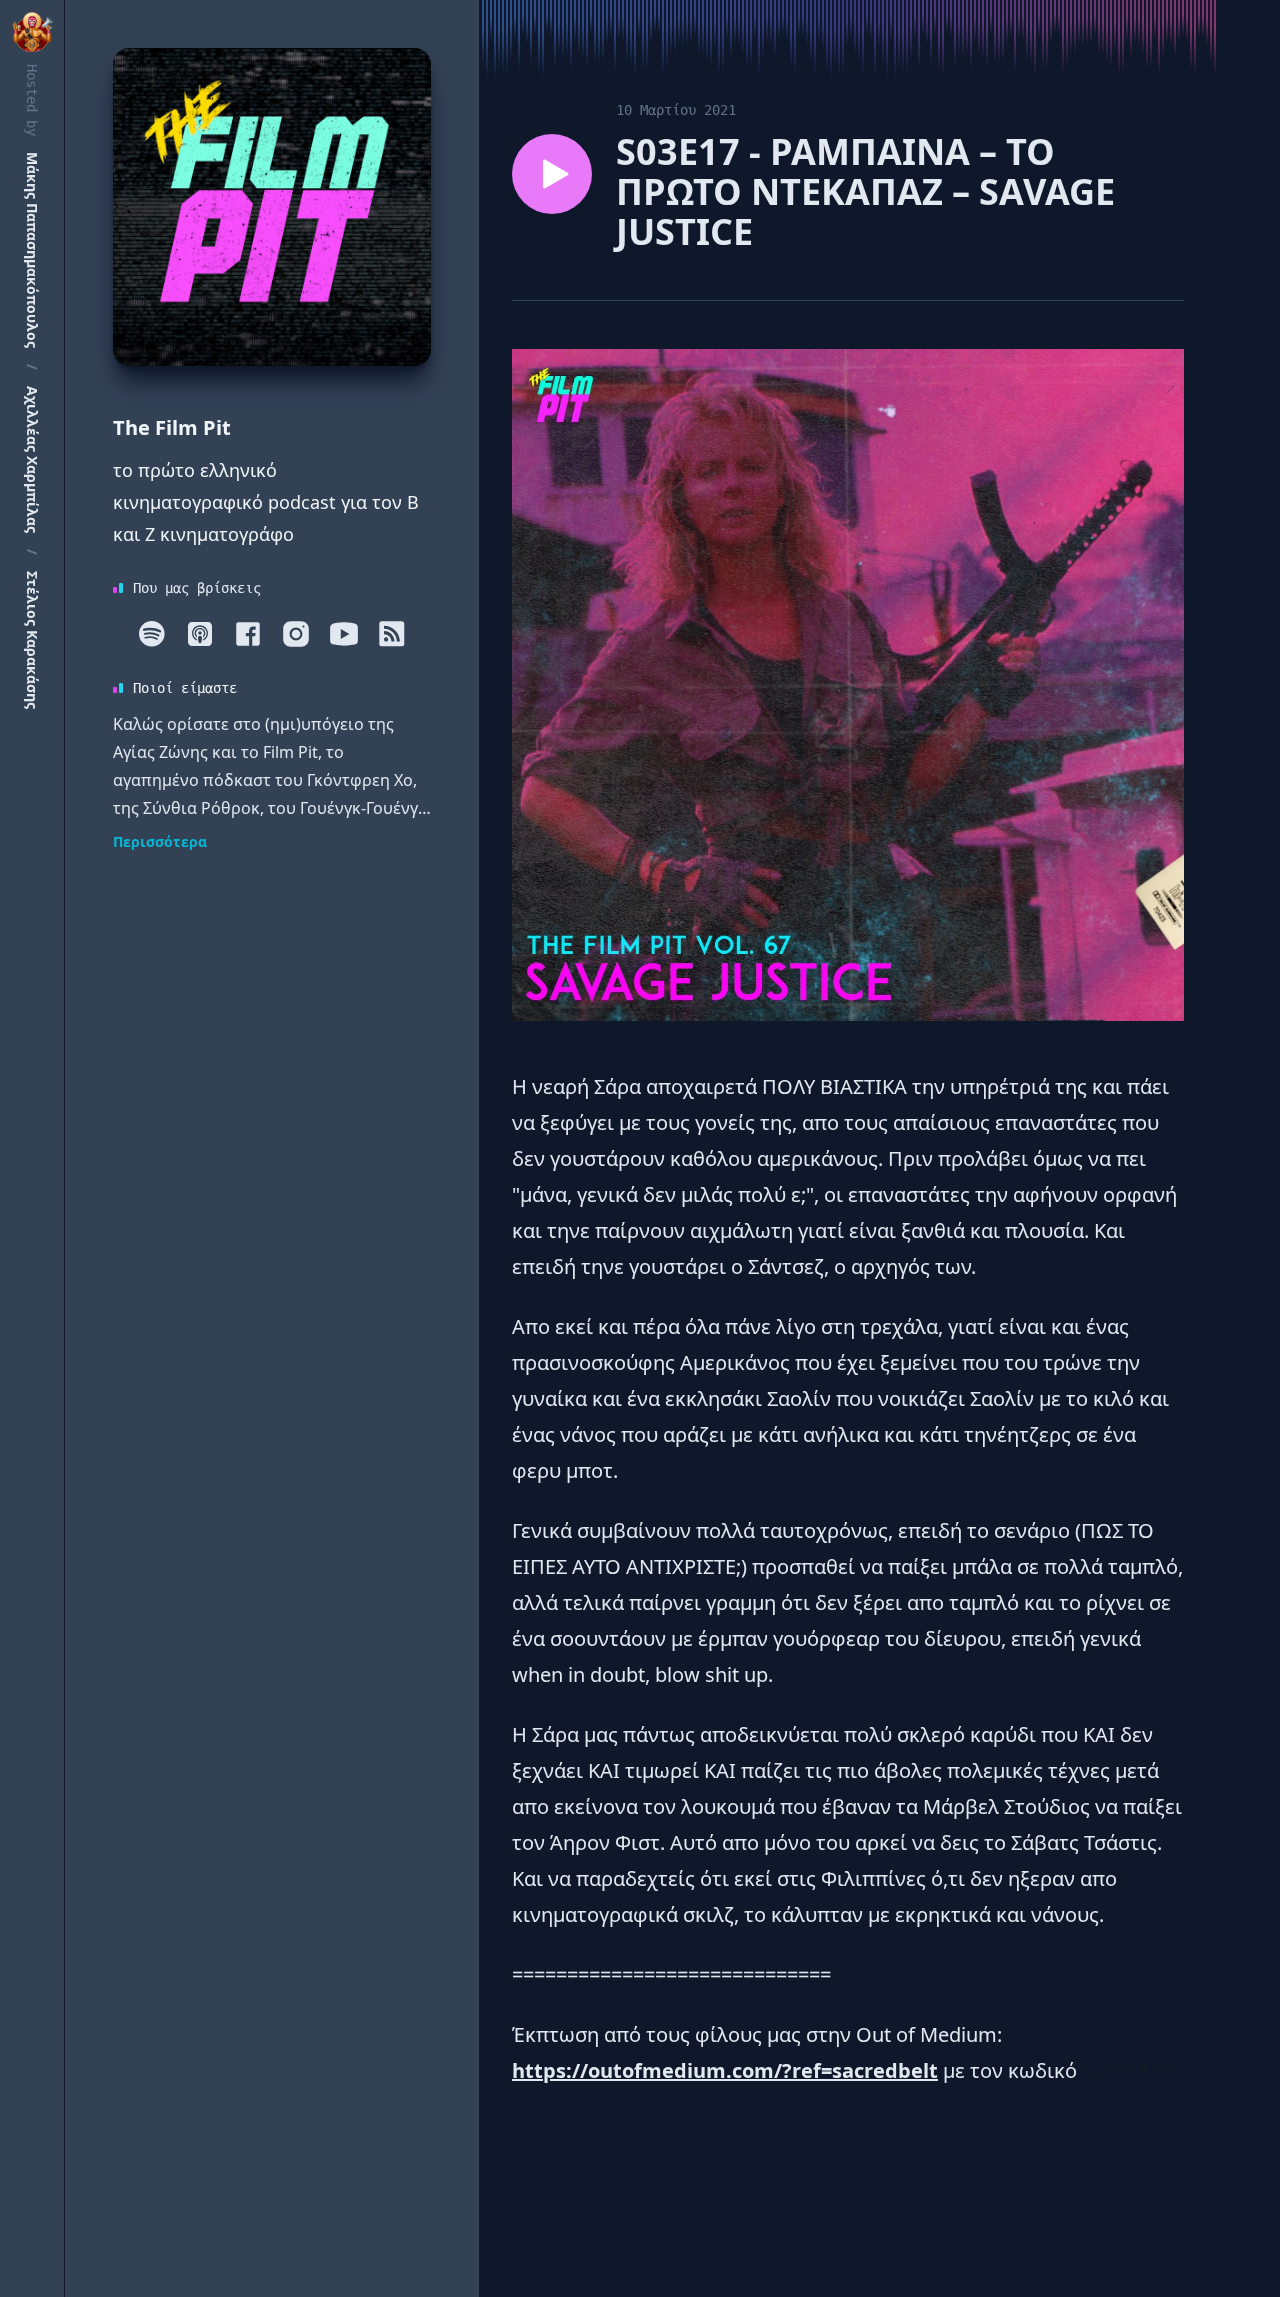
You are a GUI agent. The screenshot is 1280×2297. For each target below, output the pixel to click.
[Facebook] (248, 634)
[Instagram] (296, 634)
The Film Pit (172, 427)
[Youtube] (344, 634)
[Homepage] (272, 207)
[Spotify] (152, 634)
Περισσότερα (160, 841)
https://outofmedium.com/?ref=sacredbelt (725, 2070)
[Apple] (200, 634)
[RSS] (392, 634)
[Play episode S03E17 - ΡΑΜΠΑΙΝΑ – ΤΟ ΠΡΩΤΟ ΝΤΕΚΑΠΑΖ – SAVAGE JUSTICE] (552, 174)
